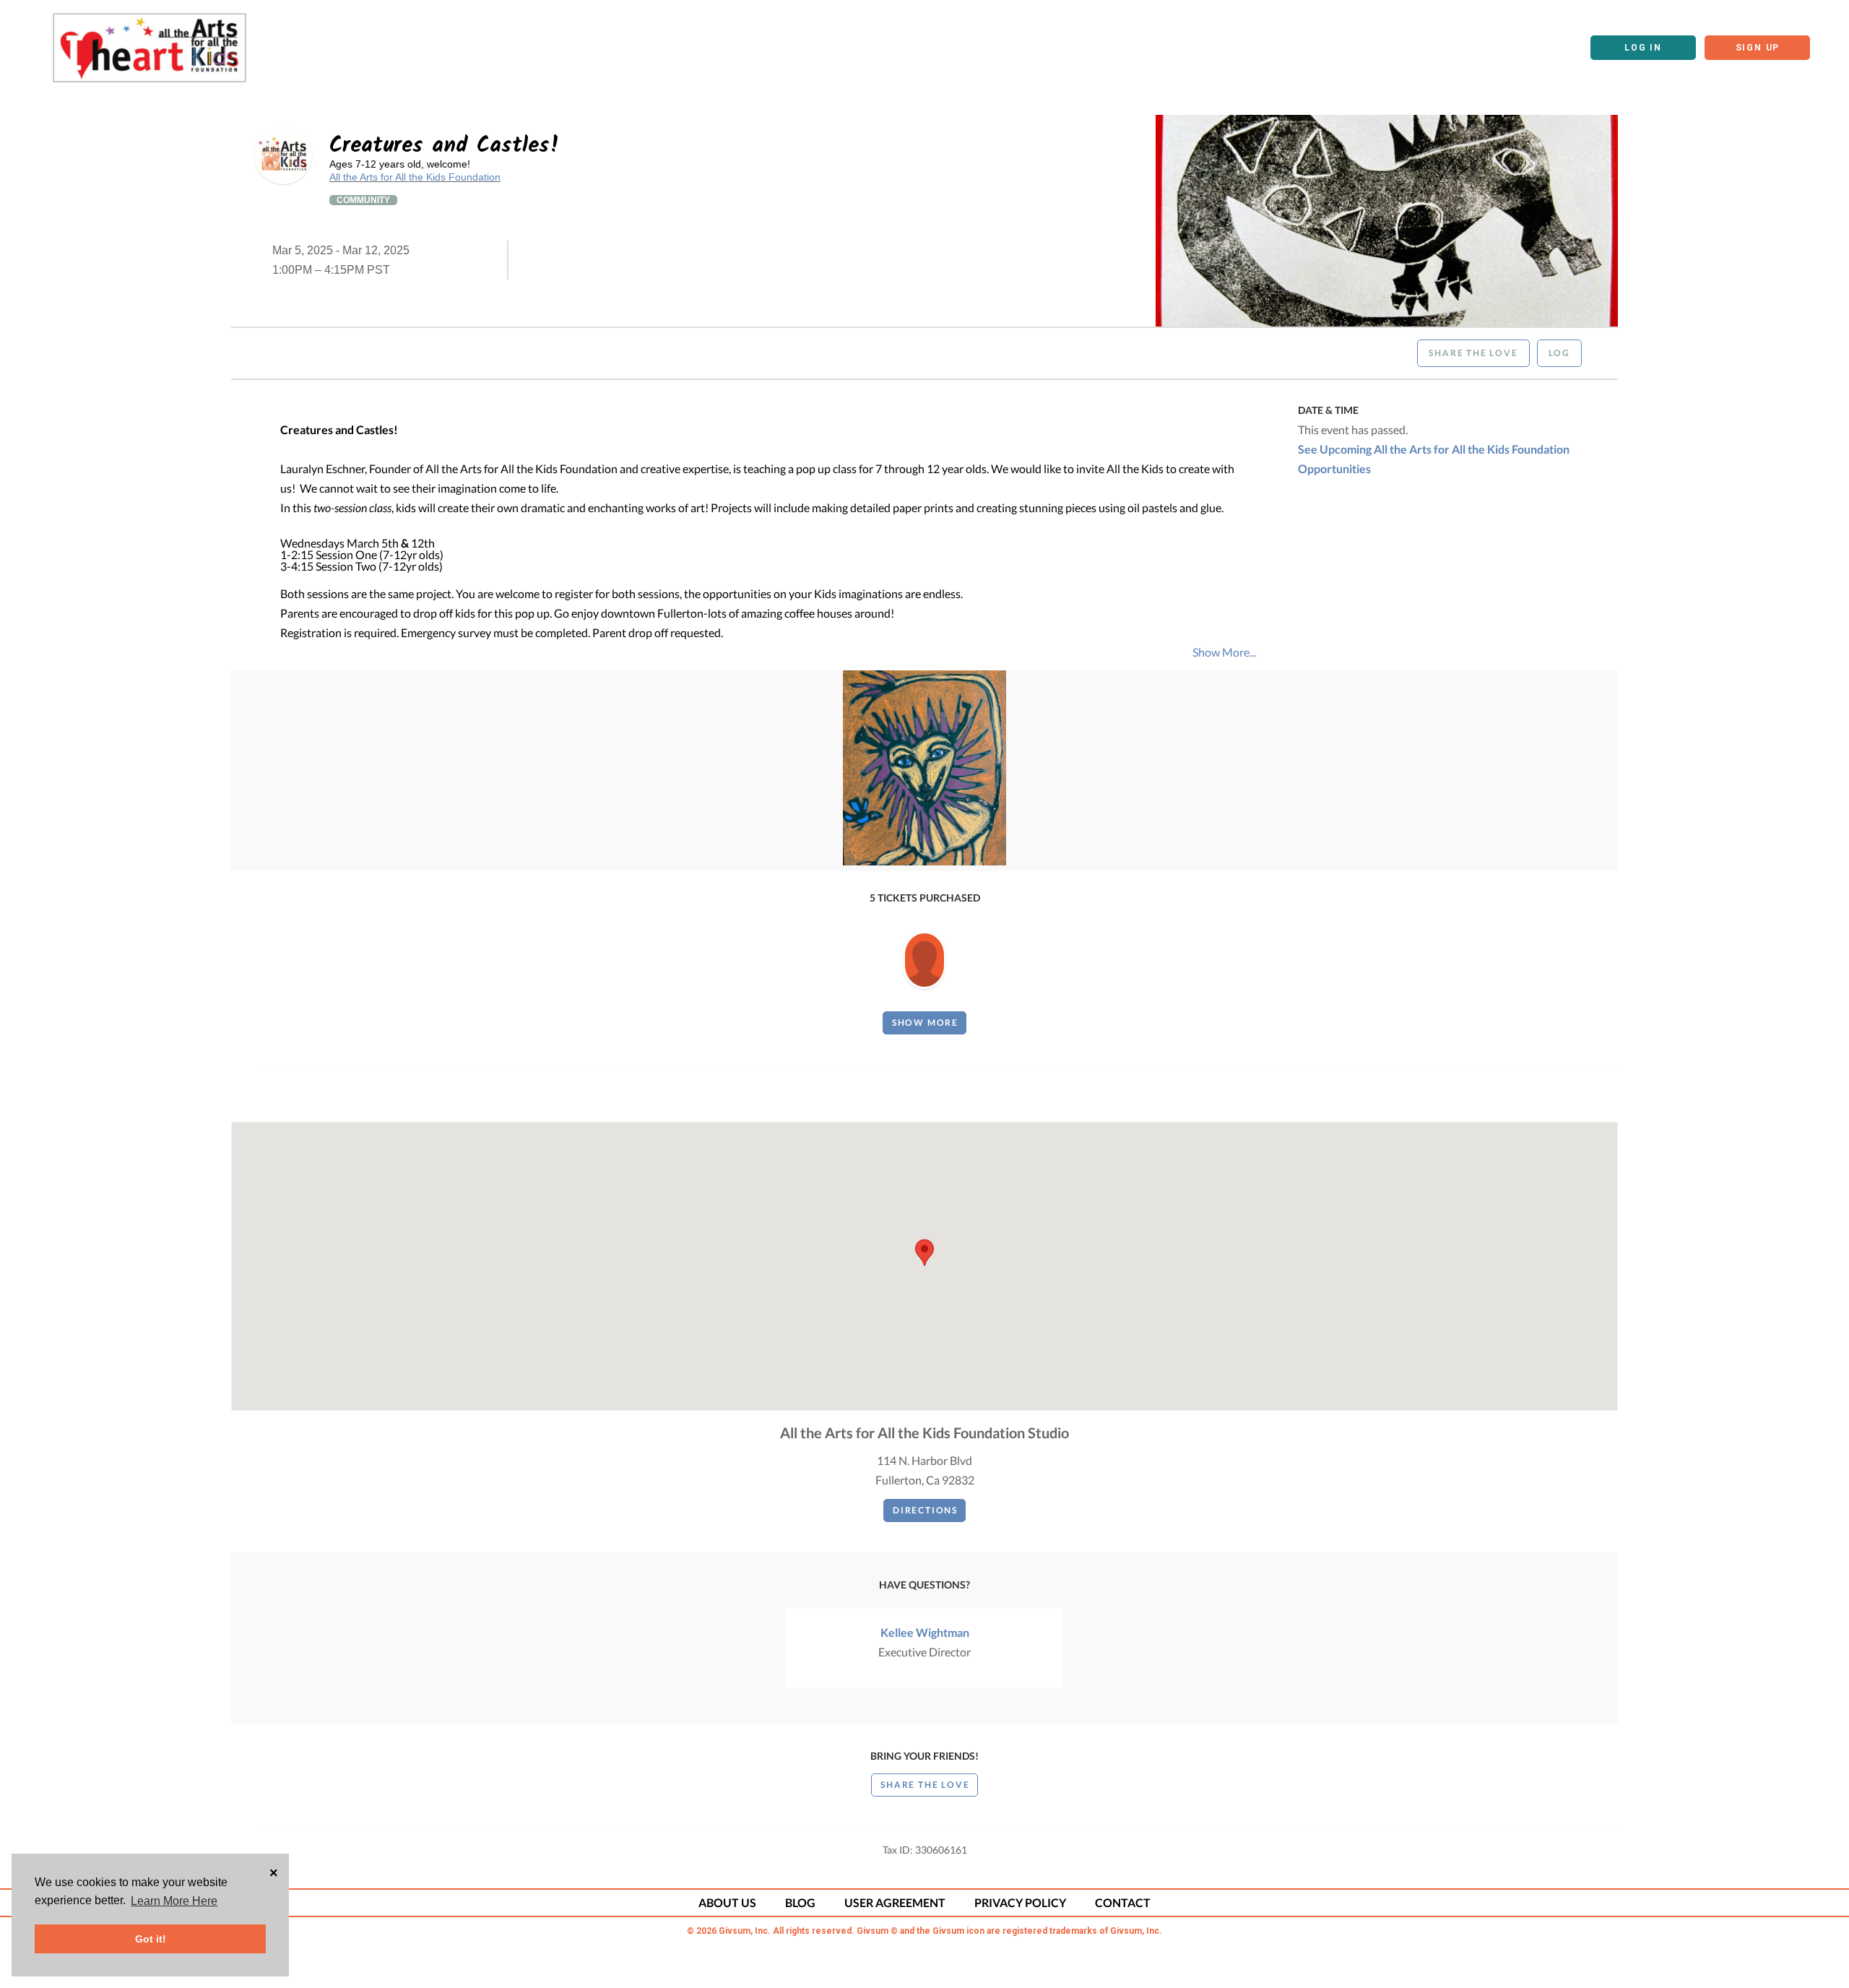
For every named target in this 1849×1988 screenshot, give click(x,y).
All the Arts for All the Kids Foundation (415, 177)
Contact (1123, 1902)
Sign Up (1758, 48)
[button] (924, 1253)
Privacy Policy (1020, 1902)
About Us (727, 1902)
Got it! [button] (151, 1939)
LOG (1559, 353)
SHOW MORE (925, 1023)
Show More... (1224, 652)
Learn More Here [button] (174, 1901)
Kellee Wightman (925, 1632)
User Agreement (895, 1902)
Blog (800, 1902)
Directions (925, 1510)
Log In (1643, 48)
